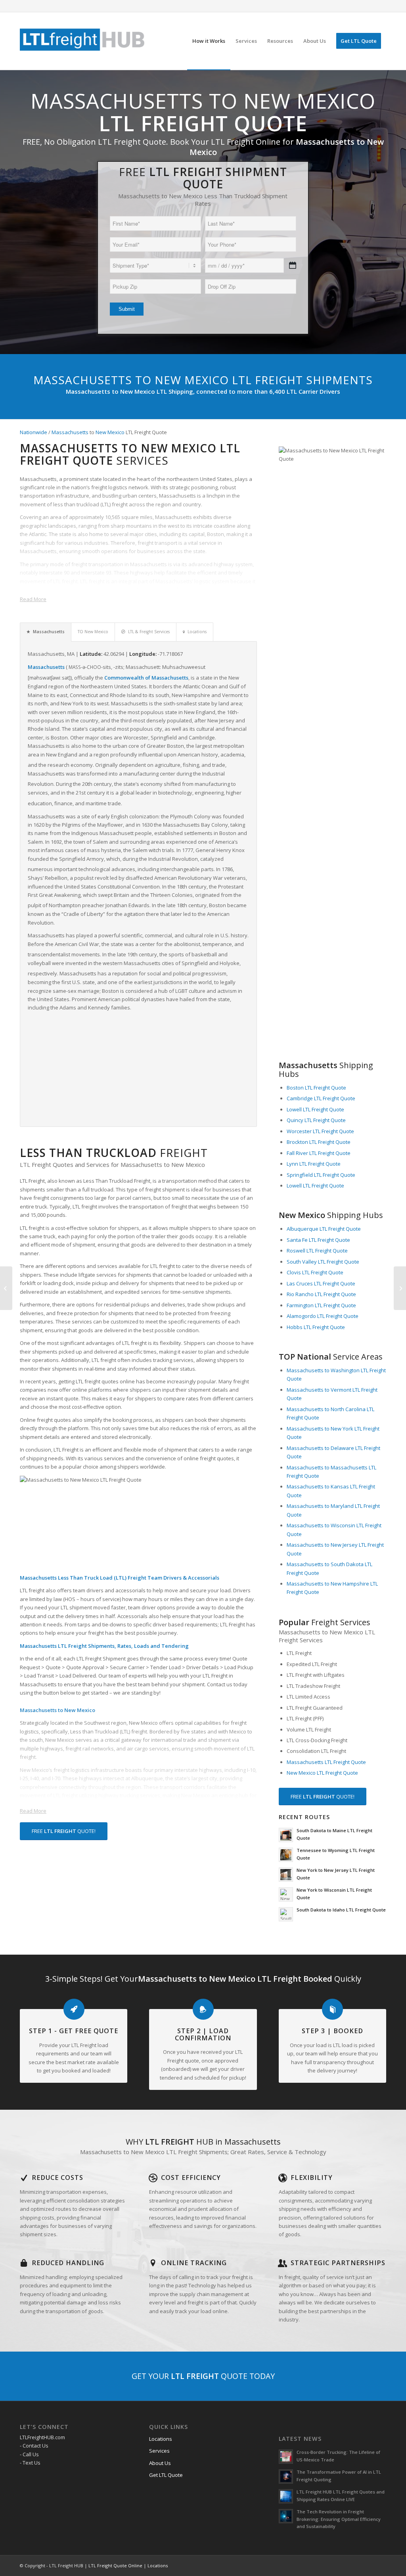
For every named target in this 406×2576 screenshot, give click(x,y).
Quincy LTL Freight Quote (316, 1120)
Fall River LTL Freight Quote (319, 1153)
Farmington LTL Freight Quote (321, 1305)
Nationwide (34, 432)
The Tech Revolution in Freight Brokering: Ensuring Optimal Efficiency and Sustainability (339, 2519)
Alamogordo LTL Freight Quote (323, 1316)
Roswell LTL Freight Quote (317, 1251)
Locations (161, 2439)
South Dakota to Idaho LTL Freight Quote (341, 1910)
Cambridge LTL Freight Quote (321, 1098)
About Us (160, 2463)
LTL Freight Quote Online (115, 2565)
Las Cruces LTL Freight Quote (321, 1283)
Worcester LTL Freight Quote (320, 1131)
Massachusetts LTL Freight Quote (326, 1762)
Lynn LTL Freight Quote (314, 1164)
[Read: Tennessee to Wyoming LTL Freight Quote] (286, 1855)
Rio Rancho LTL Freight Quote (321, 1294)
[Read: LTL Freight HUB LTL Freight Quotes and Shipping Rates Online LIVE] (286, 2496)
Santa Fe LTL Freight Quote (318, 1240)
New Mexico (110, 432)
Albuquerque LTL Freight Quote (324, 1229)
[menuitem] (209, 41)
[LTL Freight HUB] (82, 41)
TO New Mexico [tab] (93, 632)
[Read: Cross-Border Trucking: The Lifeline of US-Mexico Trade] (286, 2457)
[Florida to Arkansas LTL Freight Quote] (400, 1288)
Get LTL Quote (166, 2475)
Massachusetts (70, 432)
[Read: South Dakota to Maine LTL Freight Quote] (286, 1835)
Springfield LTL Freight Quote (321, 1175)
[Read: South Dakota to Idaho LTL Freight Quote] (286, 1914)
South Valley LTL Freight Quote (323, 1262)
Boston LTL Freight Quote (316, 1088)
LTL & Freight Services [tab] (149, 632)
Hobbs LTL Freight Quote (316, 1327)
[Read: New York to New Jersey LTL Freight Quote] (286, 1875)
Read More (33, 599)
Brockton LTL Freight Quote (319, 1142)
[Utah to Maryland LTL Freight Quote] (6, 1288)
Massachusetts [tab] (49, 632)
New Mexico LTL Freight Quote (322, 1773)
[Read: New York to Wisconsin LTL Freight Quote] (286, 1894)
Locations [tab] (197, 632)
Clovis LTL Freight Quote (315, 1272)
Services (159, 2451)
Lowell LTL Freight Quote (315, 1109)
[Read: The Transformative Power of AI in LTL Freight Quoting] (286, 2476)
